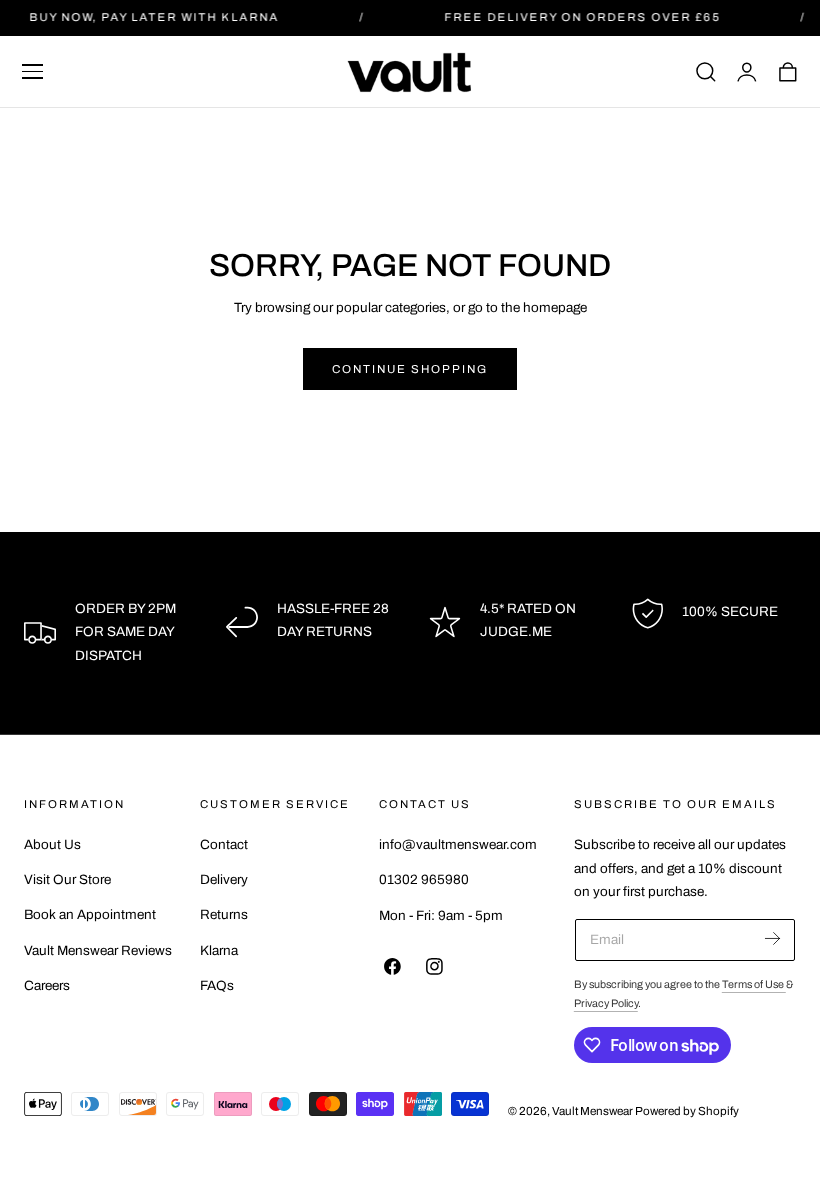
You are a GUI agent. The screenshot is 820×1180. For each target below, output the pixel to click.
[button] (33, 72)
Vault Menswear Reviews (98, 950)
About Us (52, 844)
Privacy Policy (606, 1003)
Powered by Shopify (687, 1111)
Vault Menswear (592, 1111)
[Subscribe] (772, 938)
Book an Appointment (90, 915)
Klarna (219, 950)
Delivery (224, 879)
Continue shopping (410, 369)
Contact (224, 844)
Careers (47, 985)
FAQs (217, 985)
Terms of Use (754, 984)
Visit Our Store (67, 879)
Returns (224, 915)
